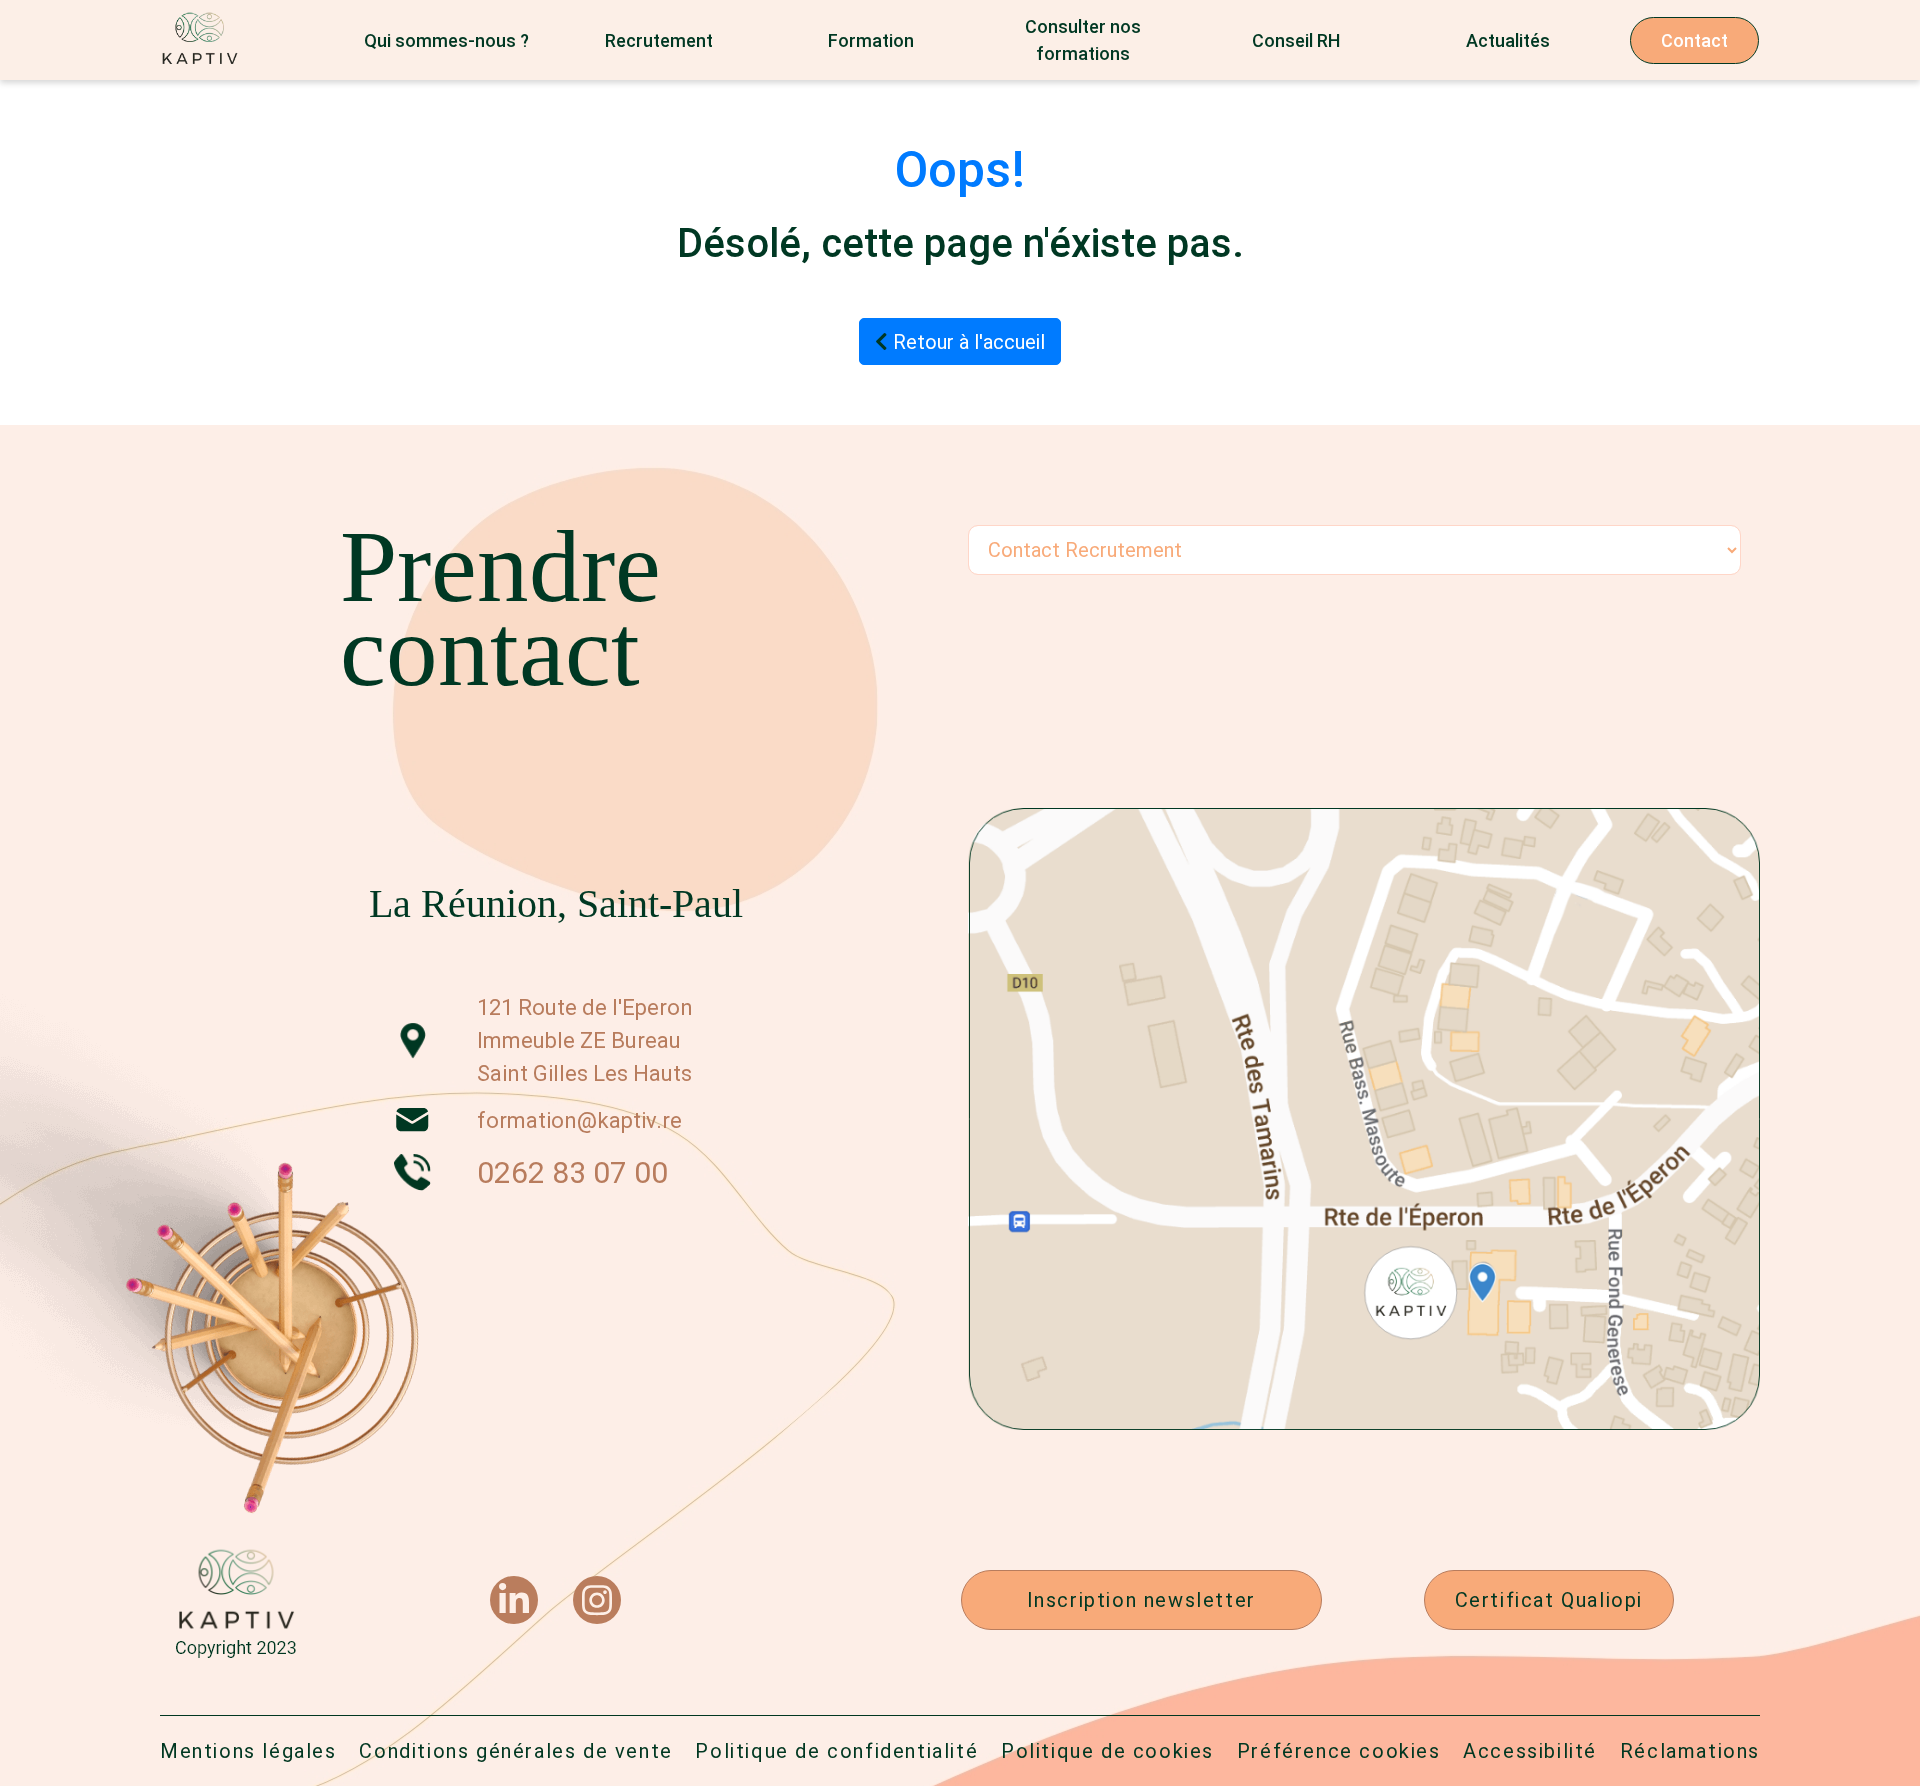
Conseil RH (1296, 40)
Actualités (1508, 40)
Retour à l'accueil (966, 342)
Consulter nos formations (1083, 40)
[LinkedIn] (514, 1600)
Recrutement (659, 40)
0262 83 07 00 (572, 1172)
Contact (1694, 40)
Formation (871, 40)
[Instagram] (597, 1600)
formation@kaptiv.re (579, 1120)
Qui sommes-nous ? (446, 40)
